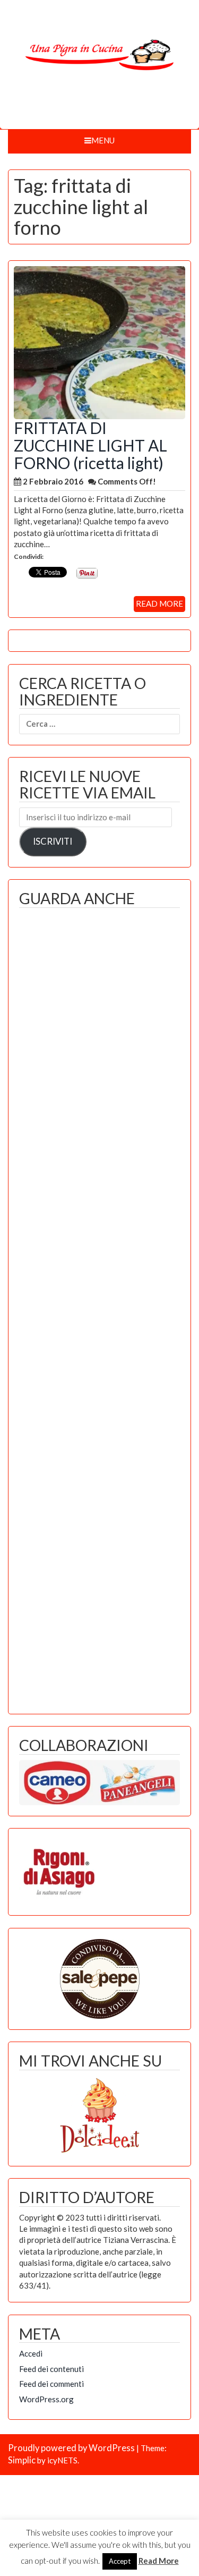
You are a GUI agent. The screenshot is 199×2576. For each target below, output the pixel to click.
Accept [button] (120, 2561)
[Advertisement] (99, 1308)
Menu (103, 140)
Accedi (31, 2353)
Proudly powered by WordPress (71, 2448)
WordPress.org (46, 2399)
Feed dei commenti (51, 2384)
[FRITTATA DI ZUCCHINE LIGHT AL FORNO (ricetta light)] (99, 342)
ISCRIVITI (53, 841)
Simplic (22, 2460)
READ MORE (159, 603)
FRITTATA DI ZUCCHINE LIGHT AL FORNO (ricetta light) (90, 445)
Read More (159, 2561)
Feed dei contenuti (51, 2369)
